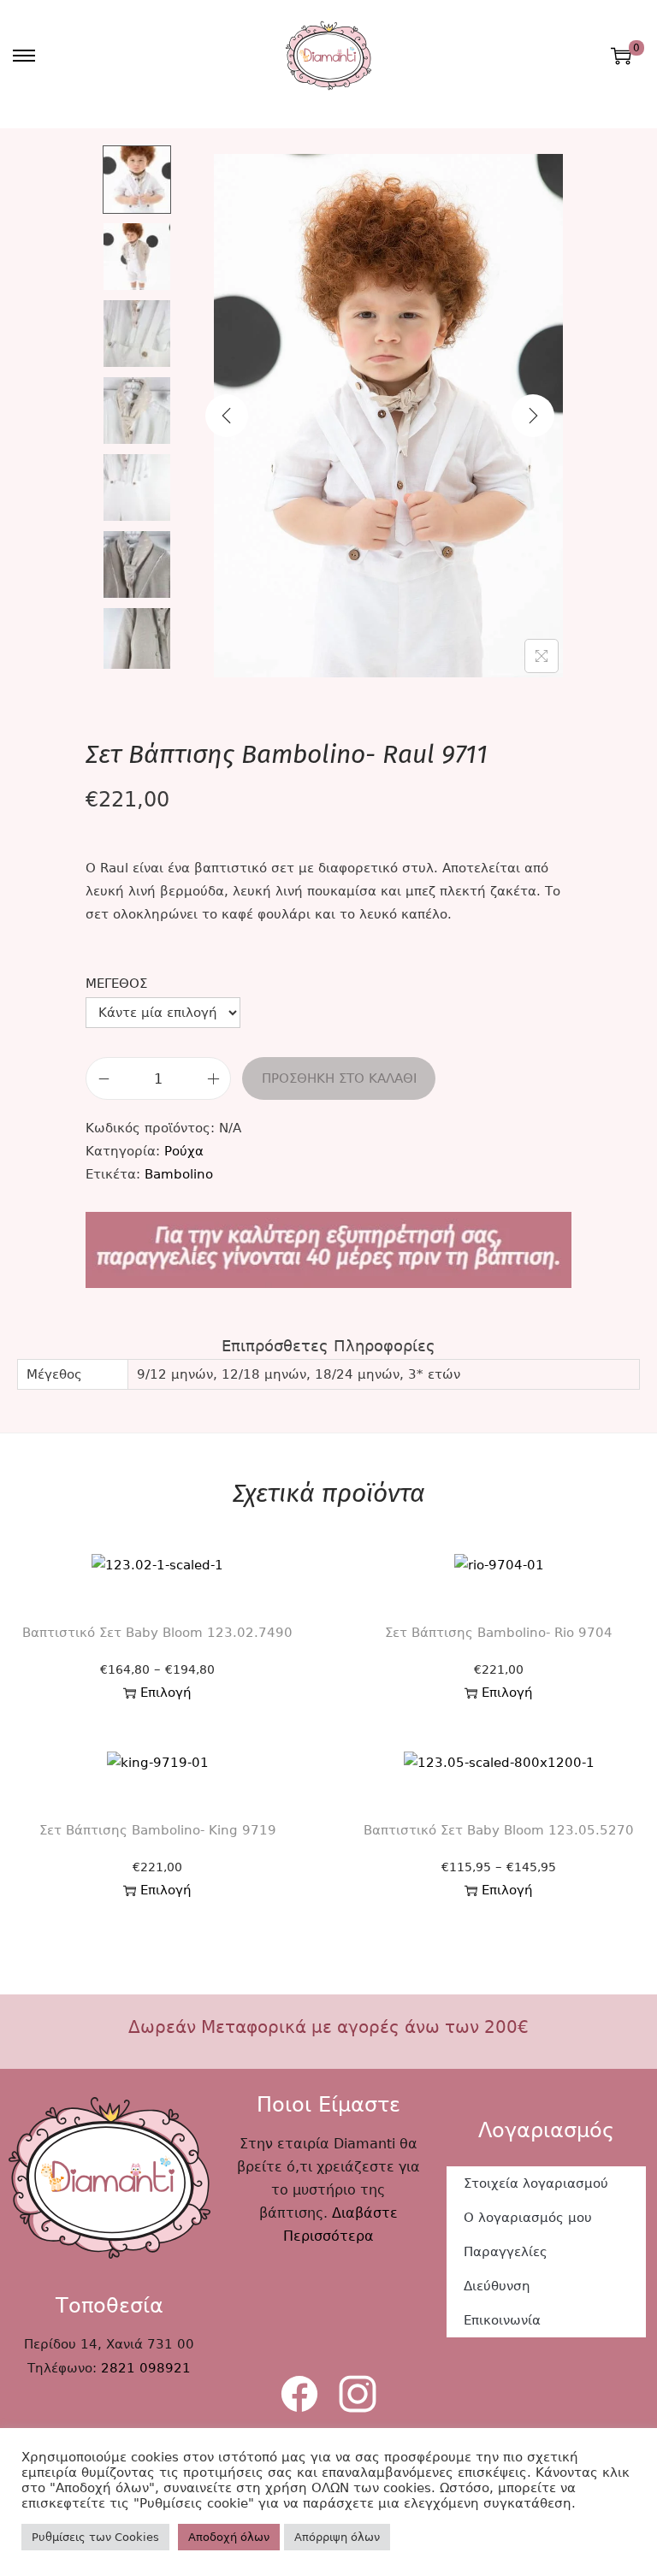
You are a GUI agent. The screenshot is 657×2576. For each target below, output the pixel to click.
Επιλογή (166, 1693)
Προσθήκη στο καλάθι (339, 1078)
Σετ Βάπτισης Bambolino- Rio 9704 (499, 1633)
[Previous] (227, 416)
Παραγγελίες (506, 2252)
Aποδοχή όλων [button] (229, 2537)
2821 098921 (146, 2368)
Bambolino (179, 1174)
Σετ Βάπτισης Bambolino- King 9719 (158, 1830)
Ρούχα (184, 1151)
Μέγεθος (116, 984)
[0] (621, 56)
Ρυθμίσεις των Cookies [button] (95, 2537)
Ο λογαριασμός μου (528, 2218)
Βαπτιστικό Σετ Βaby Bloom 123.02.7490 (157, 1633)
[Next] (533, 416)
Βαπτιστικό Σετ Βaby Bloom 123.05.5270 (499, 1830)
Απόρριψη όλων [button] (337, 2537)
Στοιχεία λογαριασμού (536, 2183)
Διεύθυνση (497, 2286)
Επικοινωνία (502, 2320)
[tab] (328, 1346)
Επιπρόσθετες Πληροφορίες (328, 1346)
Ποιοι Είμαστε (328, 2105)
